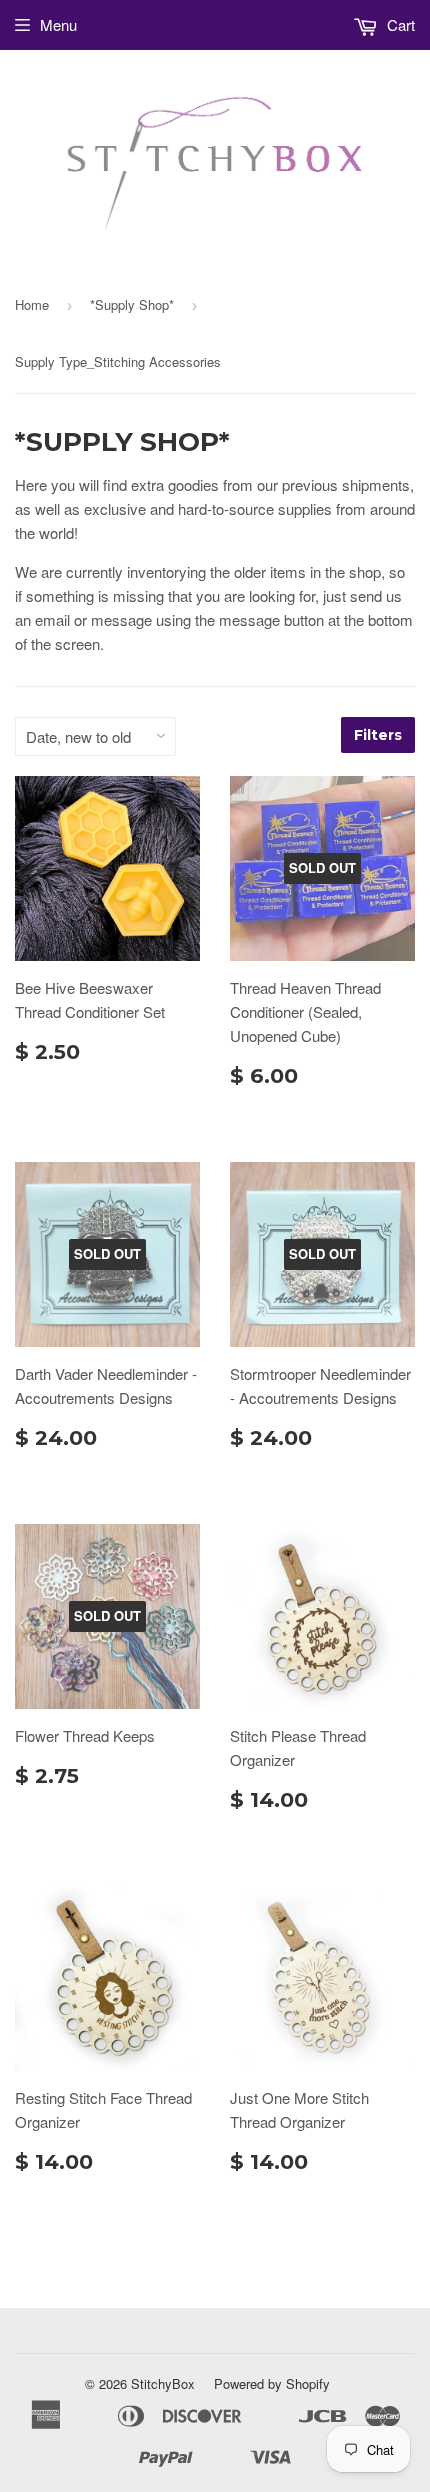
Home (32, 304)
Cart (399, 24)
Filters (378, 735)
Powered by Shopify (272, 2383)
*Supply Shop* (132, 304)
